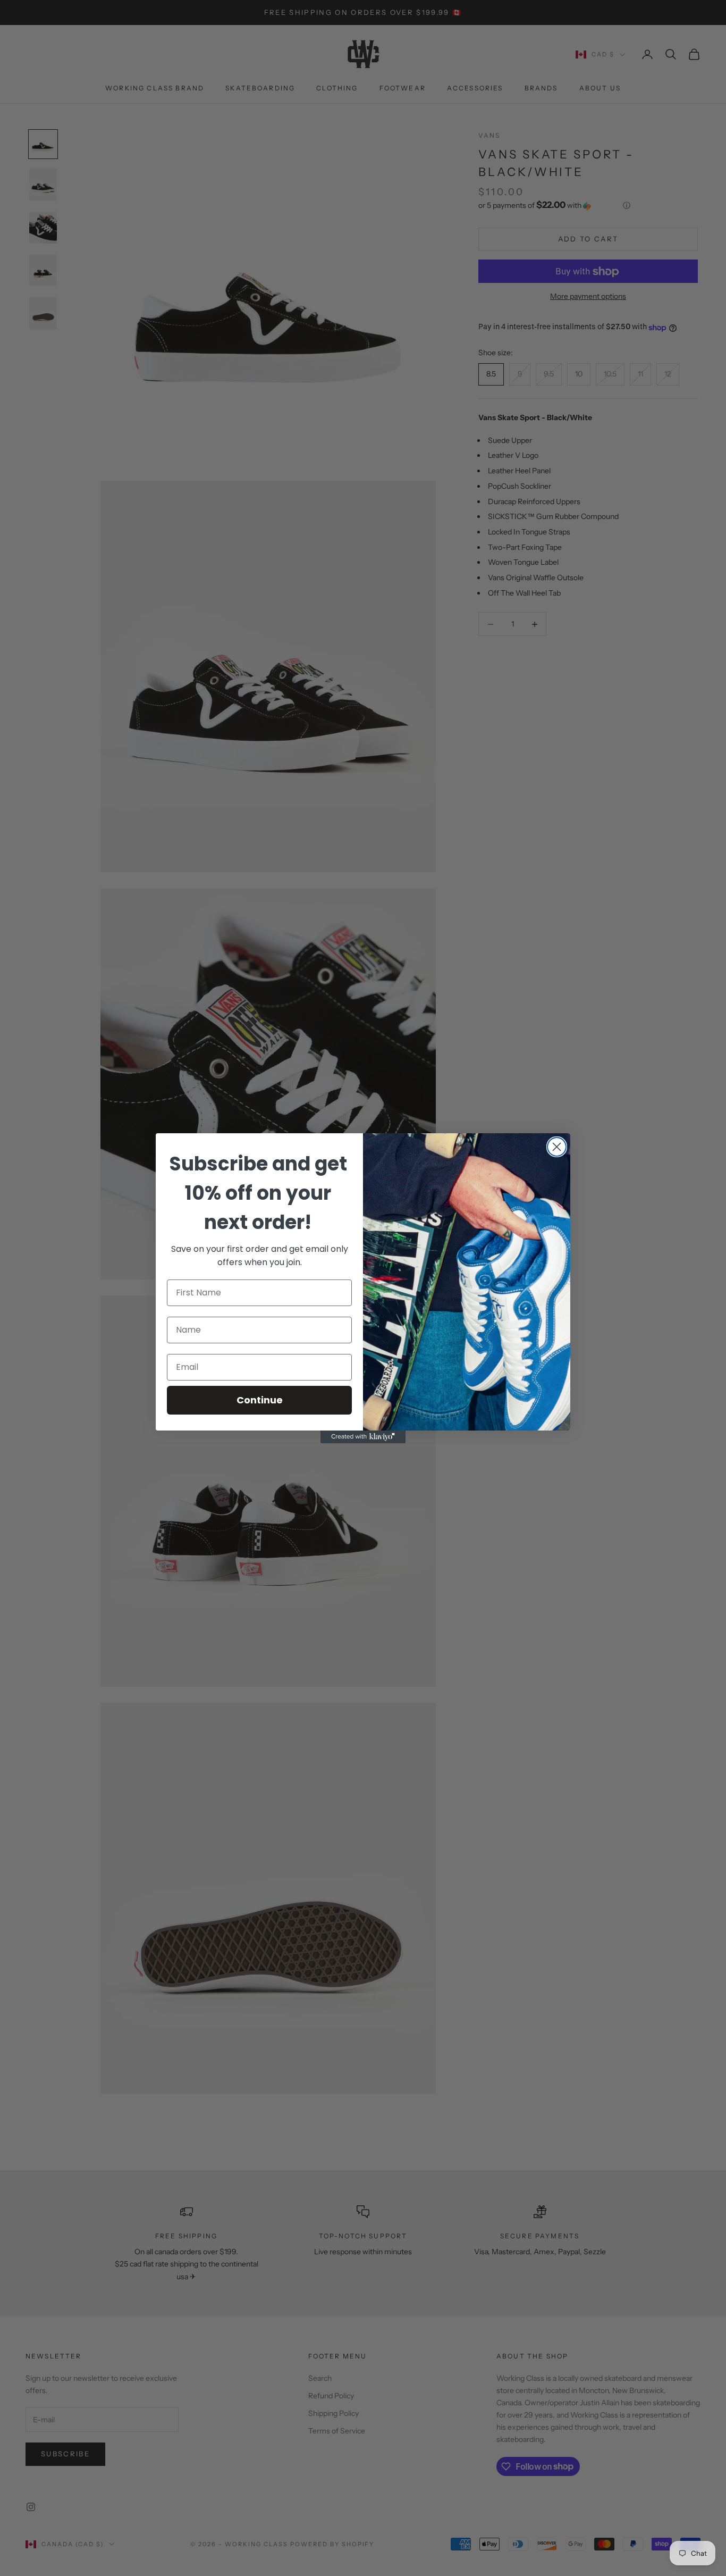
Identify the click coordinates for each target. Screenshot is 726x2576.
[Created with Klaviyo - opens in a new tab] (363, 1437)
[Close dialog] (557, 1147)
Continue (260, 1400)
